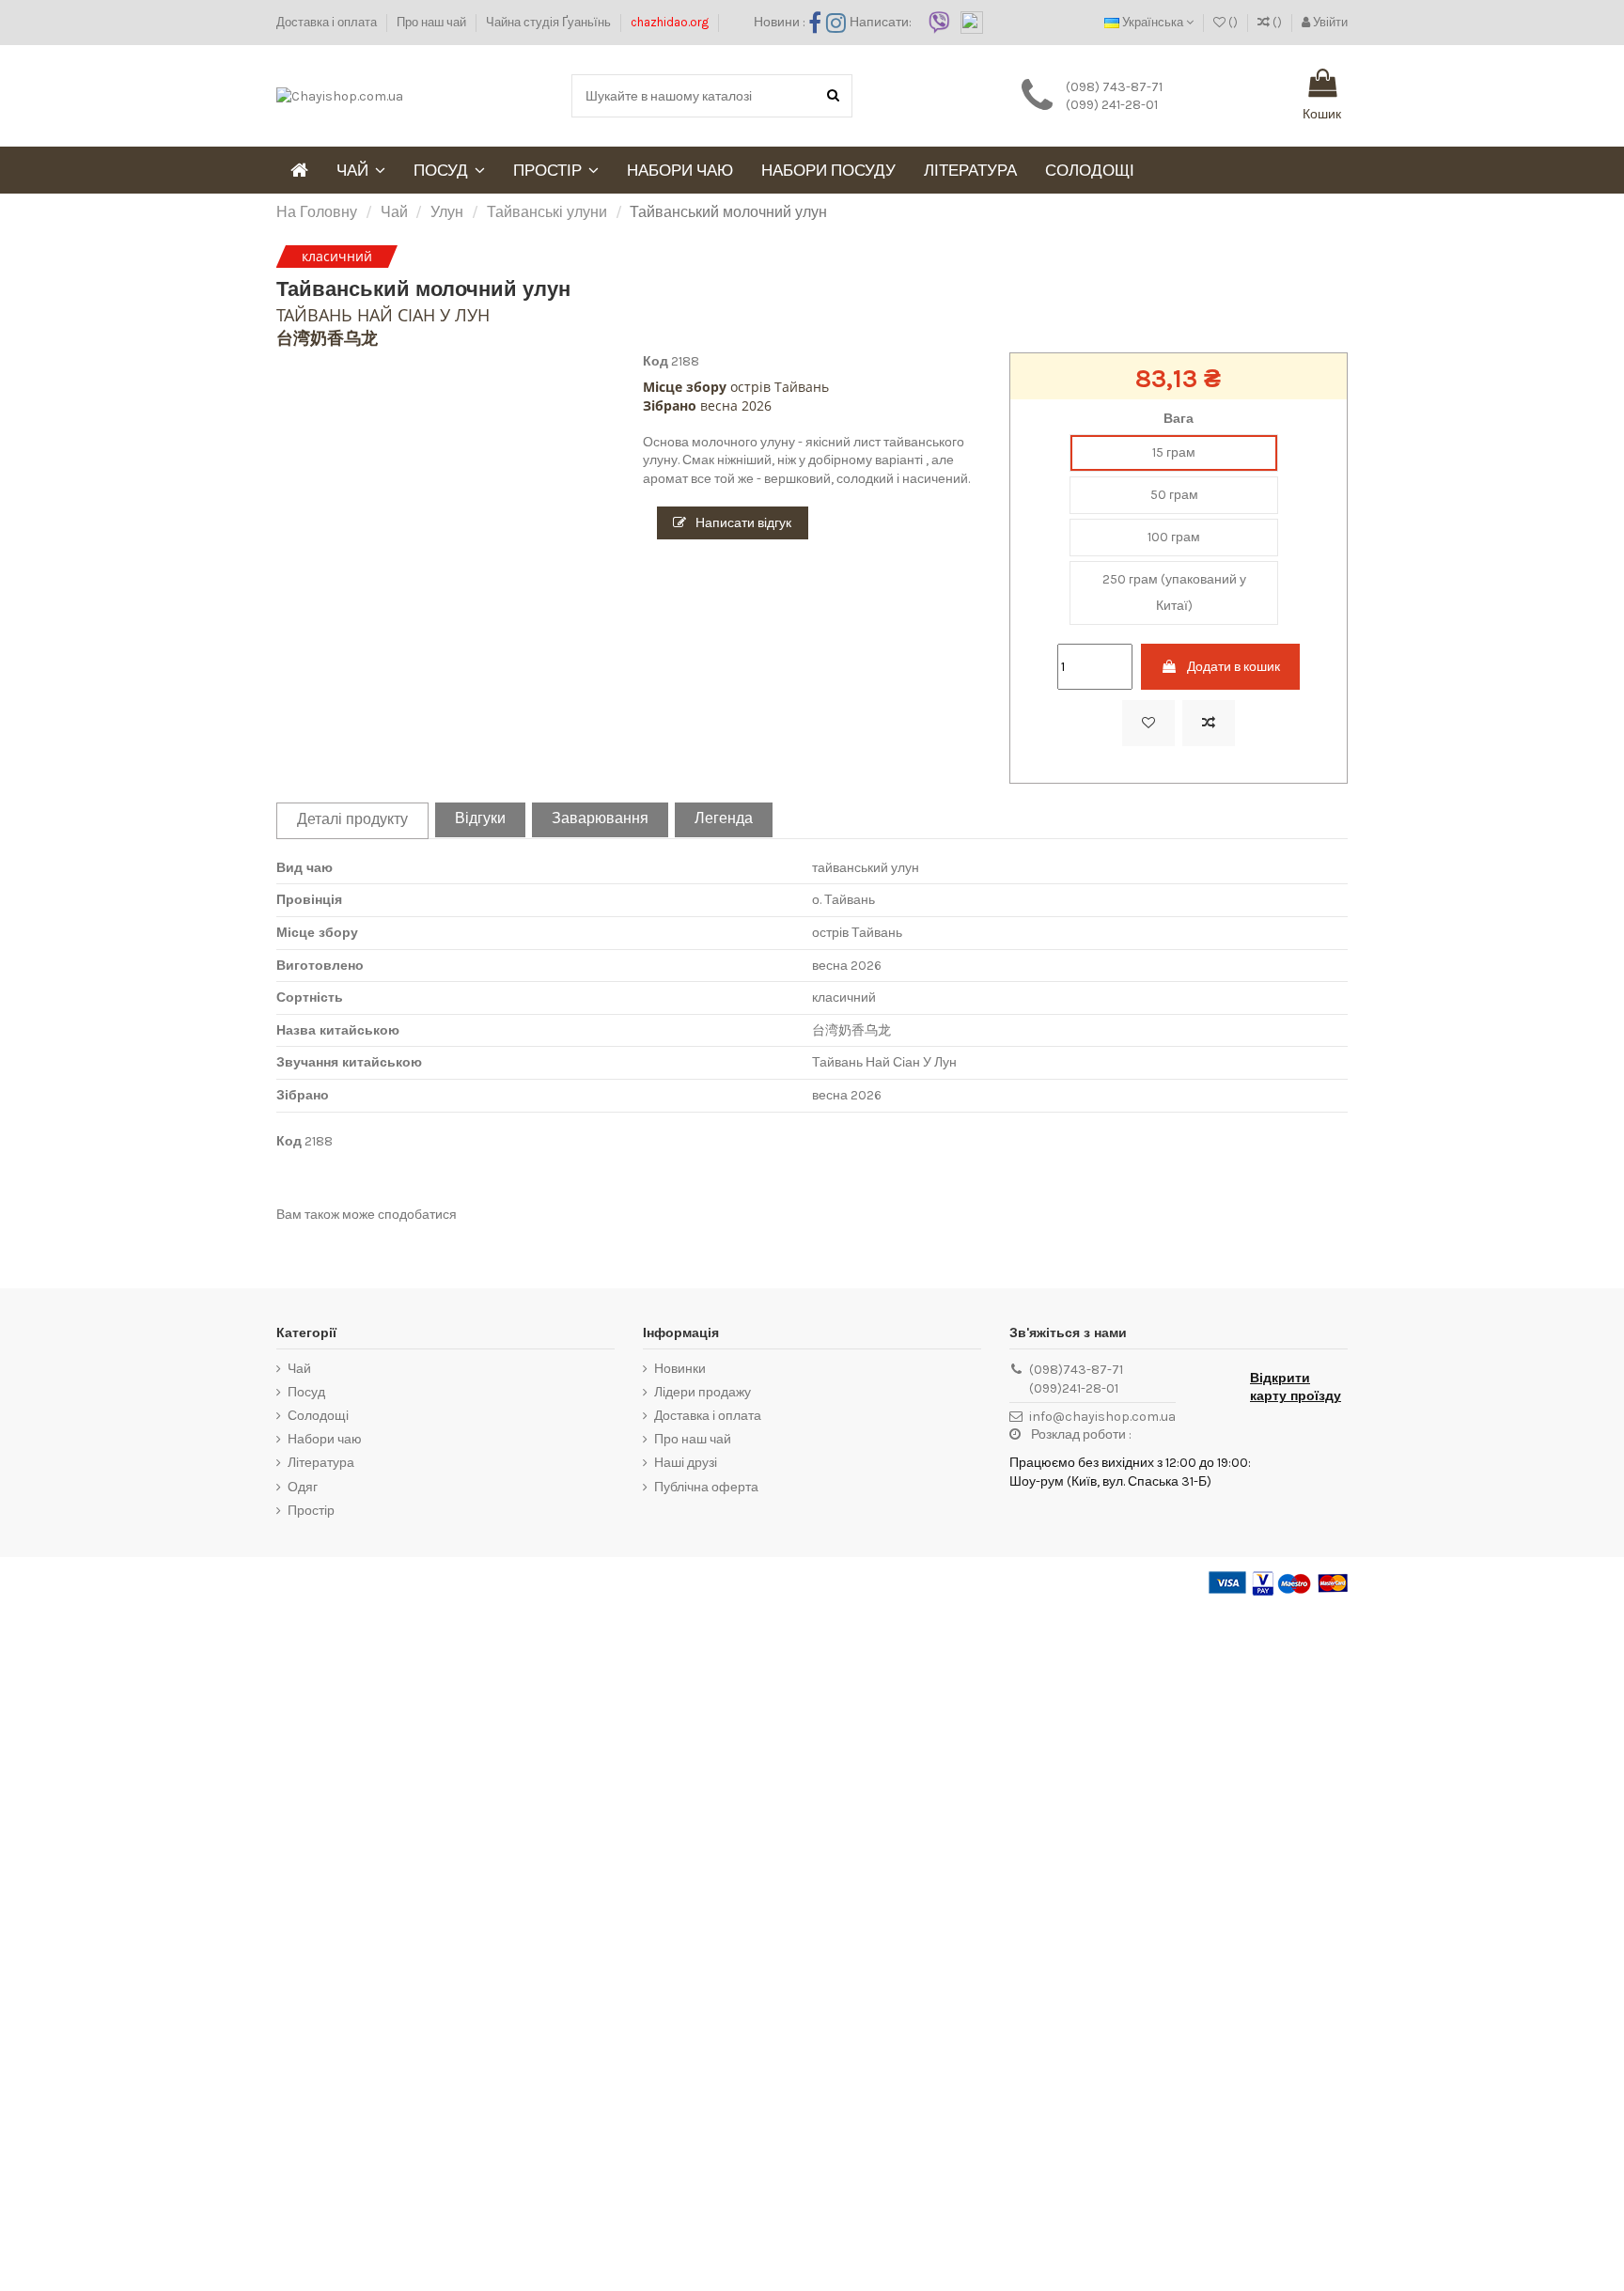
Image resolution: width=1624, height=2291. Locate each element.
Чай (299, 1369)
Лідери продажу (703, 1392)
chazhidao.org (670, 22)
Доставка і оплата (328, 22)
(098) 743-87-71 (1114, 87)
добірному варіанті (866, 460)
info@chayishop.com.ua (1102, 1417)
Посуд (306, 1392)
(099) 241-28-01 (1112, 105)
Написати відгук (742, 523)
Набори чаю (325, 1439)
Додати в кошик (1234, 667)
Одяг (303, 1487)
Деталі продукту (352, 819)
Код (656, 361)
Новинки (680, 1369)
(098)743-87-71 (1076, 1370)
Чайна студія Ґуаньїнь (550, 22)
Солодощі (318, 1416)
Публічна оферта (706, 1487)
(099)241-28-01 (1074, 1388)
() (1233, 22)
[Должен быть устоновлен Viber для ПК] (939, 21)
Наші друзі (686, 1463)
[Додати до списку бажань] (1148, 723)
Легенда (724, 818)
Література (321, 1463)
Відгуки (480, 818)
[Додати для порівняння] (1209, 723)
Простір (311, 1511)
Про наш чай (433, 22)
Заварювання (600, 818)
